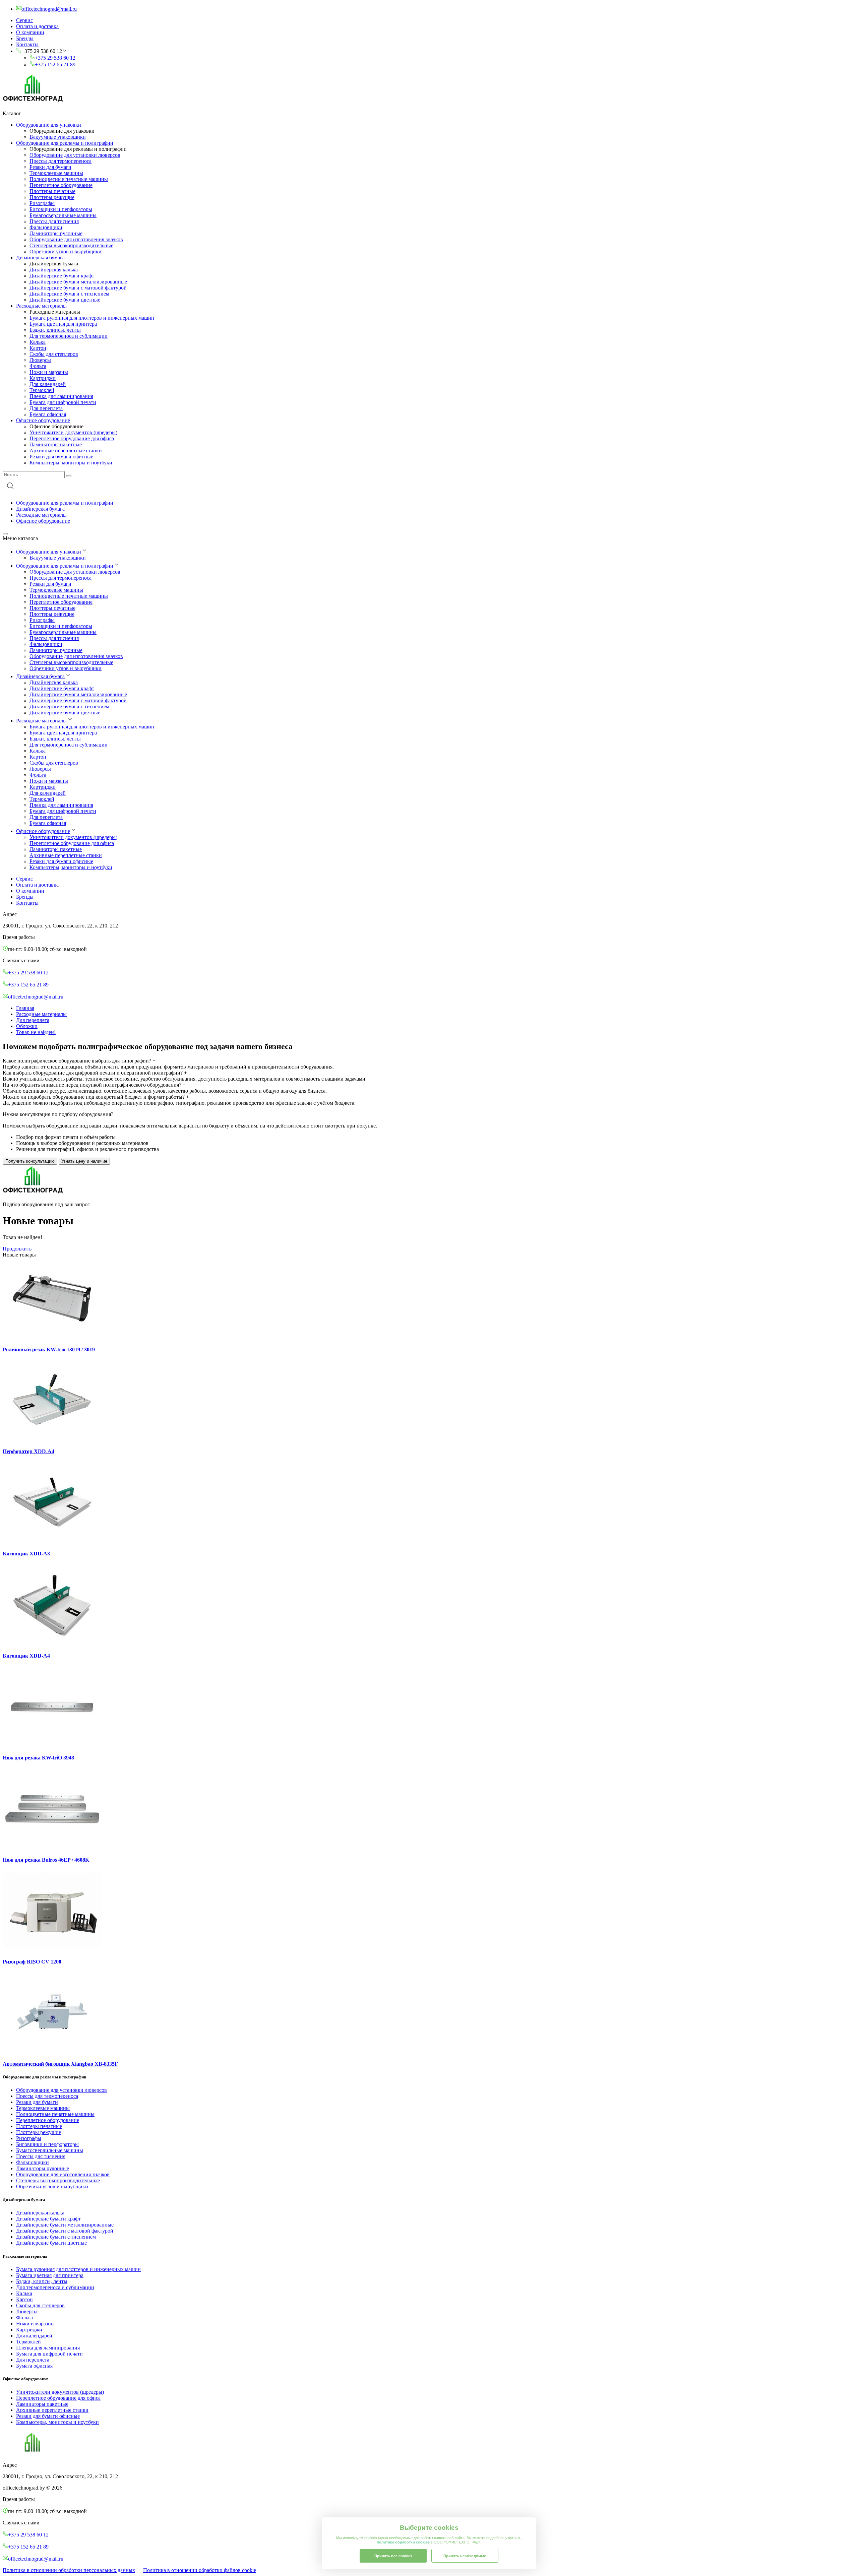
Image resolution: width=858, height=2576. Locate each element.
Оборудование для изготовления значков (76, 239)
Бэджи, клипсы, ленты (55, 330)
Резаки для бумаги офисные (61, 457)
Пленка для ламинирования (61, 396)
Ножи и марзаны (49, 372)
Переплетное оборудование (61, 185)
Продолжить (17, 1249)
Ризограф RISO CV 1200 (32, 1962)
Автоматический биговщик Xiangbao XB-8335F (60, 2064)
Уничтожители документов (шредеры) (73, 432)
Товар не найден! (36, 1032)
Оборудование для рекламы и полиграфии (65, 143)
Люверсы (40, 360)
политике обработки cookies (404, 2542)
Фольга (38, 366)
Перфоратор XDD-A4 (28, 1451)
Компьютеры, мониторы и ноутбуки (71, 463)
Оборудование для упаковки (49, 125)
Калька (38, 342)
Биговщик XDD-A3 (26, 1554)
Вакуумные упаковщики (58, 137)
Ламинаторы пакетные (56, 444)
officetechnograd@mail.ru (36, 997)
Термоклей (42, 390)
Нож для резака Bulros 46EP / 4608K (46, 1860)
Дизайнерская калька (54, 270)
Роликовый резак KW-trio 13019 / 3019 (49, 1349)
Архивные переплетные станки (66, 450)
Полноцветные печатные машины (69, 179)
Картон (38, 348)
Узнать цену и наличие (84, 1161)
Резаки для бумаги (50, 167)
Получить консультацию (30, 1161)
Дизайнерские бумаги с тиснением (69, 294)
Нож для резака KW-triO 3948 (38, 1758)
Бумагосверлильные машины (63, 215)
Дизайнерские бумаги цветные (65, 300)
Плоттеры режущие (52, 197)
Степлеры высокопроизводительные (71, 245)
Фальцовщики (46, 227)
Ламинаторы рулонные (56, 233)
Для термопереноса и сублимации (69, 336)
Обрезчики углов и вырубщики (66, 251)
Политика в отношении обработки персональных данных (69, 2570)
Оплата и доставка (37, 26)
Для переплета (46, 408)
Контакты (27, 44)
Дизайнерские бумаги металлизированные (78, 282)
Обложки (27, 1026)
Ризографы (42, 203)
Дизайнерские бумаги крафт (62, 276)
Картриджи (43, 378)
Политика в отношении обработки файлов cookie (200, 2570)
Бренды (25, 38)
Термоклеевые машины (56, 173)
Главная (25, 1008)
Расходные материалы (41, 306)
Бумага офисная (48, 414)
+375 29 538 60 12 (55, 58)
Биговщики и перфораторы (61, 209)
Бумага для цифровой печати (63, 402)
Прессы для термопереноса (60, 161)
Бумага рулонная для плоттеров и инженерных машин (92, 318)
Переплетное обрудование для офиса (72, 438)
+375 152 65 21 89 (55, 65)
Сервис (24, 20)
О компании (30, 32)
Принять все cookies (393, 2556)
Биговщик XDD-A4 (26, 1656)
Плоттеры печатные (52, 191)
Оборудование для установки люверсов (75, 155)
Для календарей (48, 384)
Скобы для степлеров (54, 354)
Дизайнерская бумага (40, 257)
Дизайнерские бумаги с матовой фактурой (78, 288)
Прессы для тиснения (54, 221)
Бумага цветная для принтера (63, 324)
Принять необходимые (465, 2556)
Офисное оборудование (43, 420)
